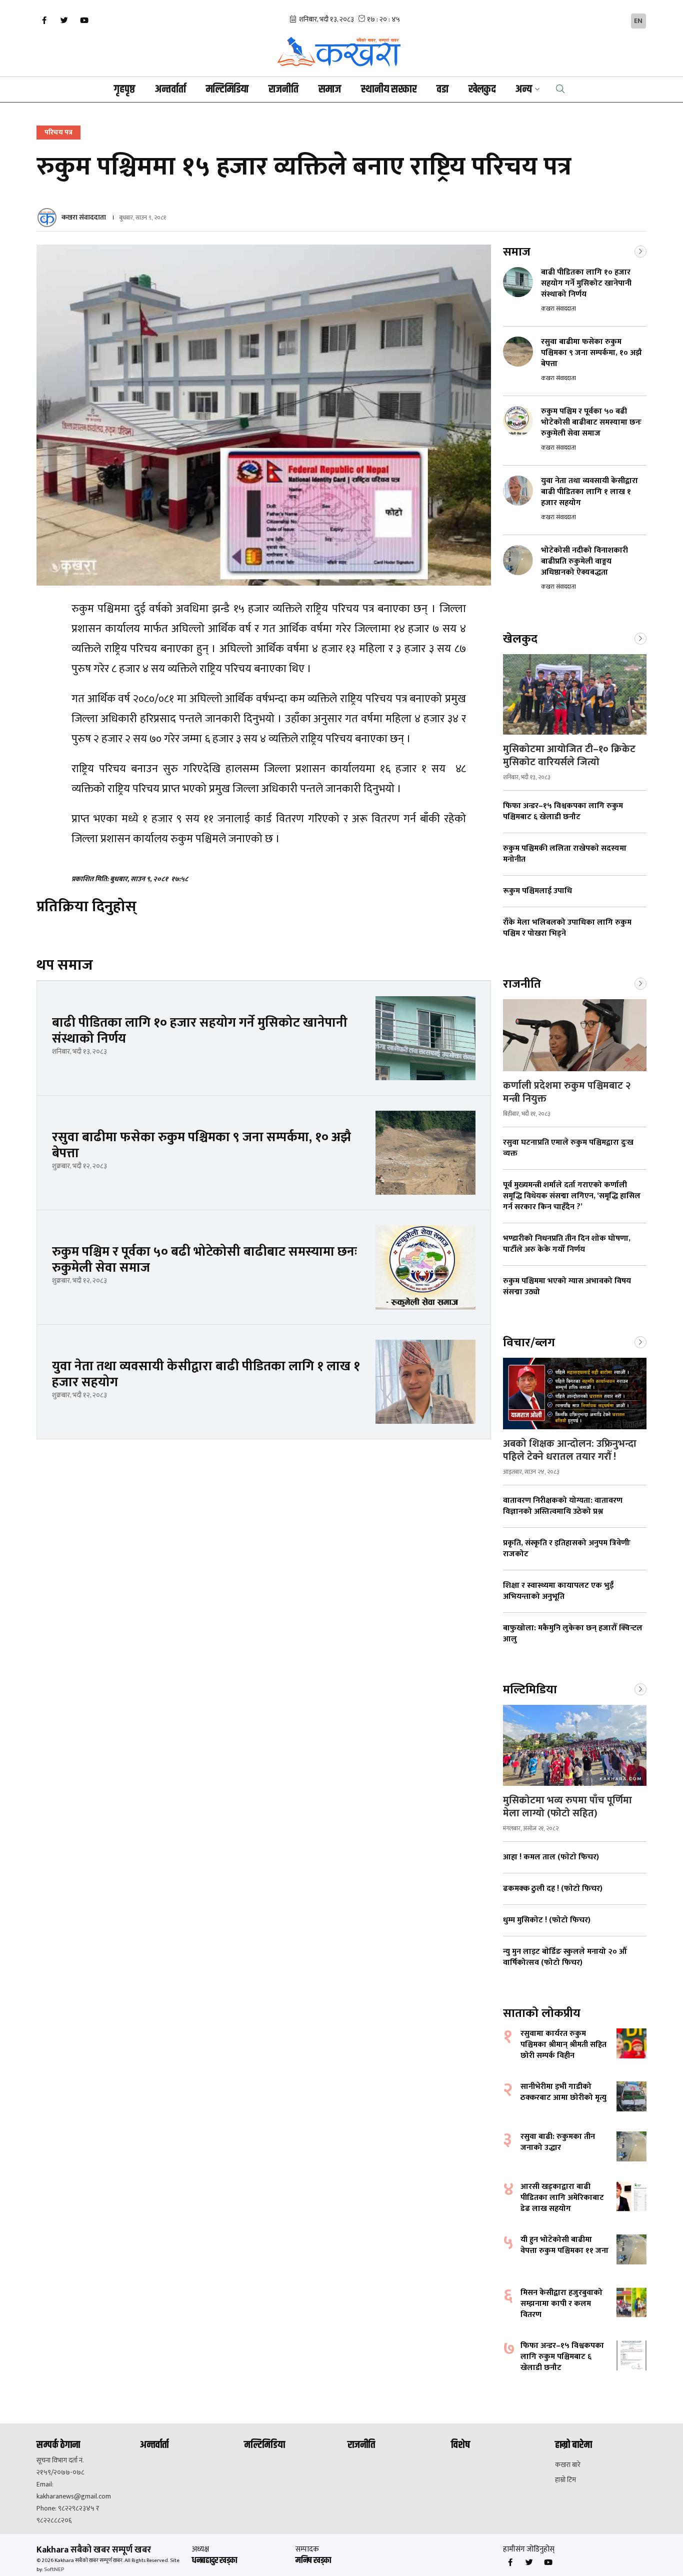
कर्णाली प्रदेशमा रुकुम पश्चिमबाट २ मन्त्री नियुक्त (567, 1092)
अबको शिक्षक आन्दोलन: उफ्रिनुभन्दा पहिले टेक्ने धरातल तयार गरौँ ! (570, 1450)
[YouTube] (84, 21)
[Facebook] (44, 21)
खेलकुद (482, 90)
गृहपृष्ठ (124, 90)
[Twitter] (64, 21)
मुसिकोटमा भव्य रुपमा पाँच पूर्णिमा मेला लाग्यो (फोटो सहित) (567, 1807)
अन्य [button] (524, 90)
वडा (442, 90)
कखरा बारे (568, 2465)
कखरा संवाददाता (84, 217)
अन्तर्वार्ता (170, 90)
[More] (640, 251)
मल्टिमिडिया (227, 90)
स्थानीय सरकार (389, 90)
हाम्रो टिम (565, 2480)
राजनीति (283, 90)
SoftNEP (54, 2569)
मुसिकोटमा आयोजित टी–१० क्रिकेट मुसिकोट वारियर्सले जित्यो (569, 756)
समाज (330, 90)
